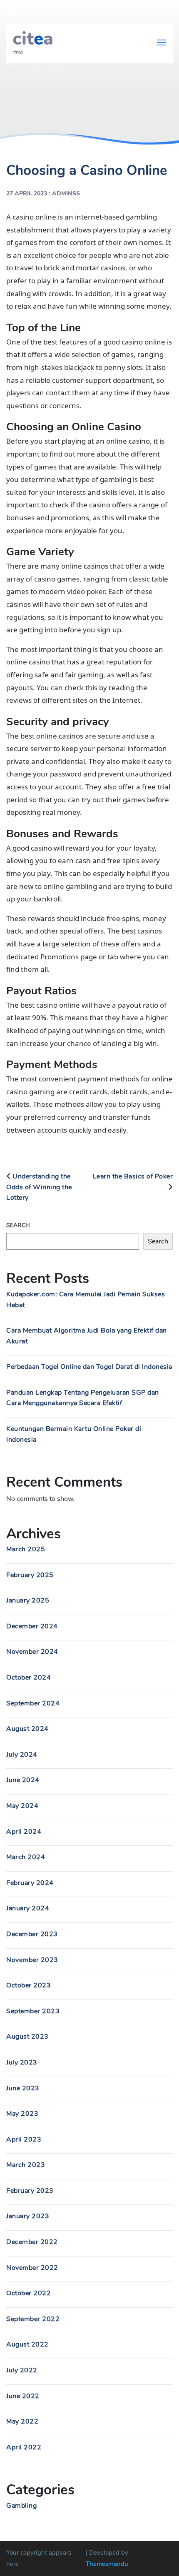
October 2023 (29, 1985)
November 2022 (32, 2268)
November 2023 (32, 1960)
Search (18, 1225)
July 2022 (22, 2370)
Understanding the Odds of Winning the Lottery (39, 1187)
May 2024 (22, 1806)
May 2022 (22, 2421)
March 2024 (26, 1857)
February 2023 (30, 2191)
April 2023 (24, 2139)
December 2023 (32, 1934)
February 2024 (30, 1883)
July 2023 (22, 2062)
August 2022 (27, 2344)
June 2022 (23, 2396)
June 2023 (23, 2088)
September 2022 (33, 2319)
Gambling (21, 2506)
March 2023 (26, 2165)
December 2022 (32, 2242)
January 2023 (28, 2216)
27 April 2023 (27, 193)
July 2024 (22, 1755)
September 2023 (33, 2011)
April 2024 (24, 1832)
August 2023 (27, 2037)
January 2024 (28, 1908)
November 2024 (32, 1652)
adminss (66, 193)
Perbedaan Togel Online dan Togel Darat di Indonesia (89, 1367)
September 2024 (33, 1703)
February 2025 (30, 1575)
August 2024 (27, 1729)
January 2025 (28, 1600)
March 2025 (26, 1549)
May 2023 (22, 2114)
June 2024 (23, 1780)
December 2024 (32, 1626)
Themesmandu (107, 2564)
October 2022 (29, 2293)
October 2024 (29, 1677)
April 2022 (24, 2447)
